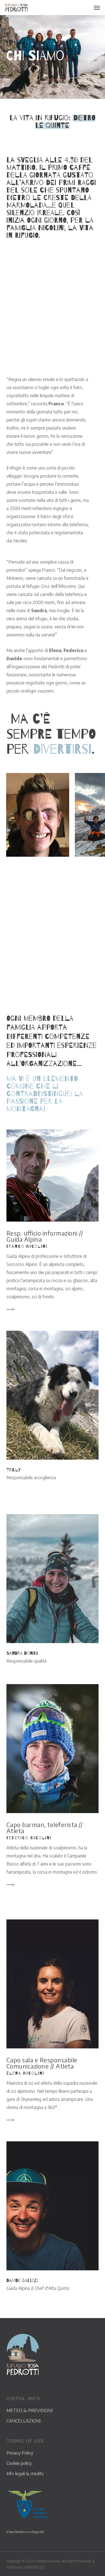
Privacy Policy (20, 2453)
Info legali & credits (25, 2474)
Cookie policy (19, 2463)
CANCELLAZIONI (24, 2421)
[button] (97, 8)
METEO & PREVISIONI (30, 2410)
